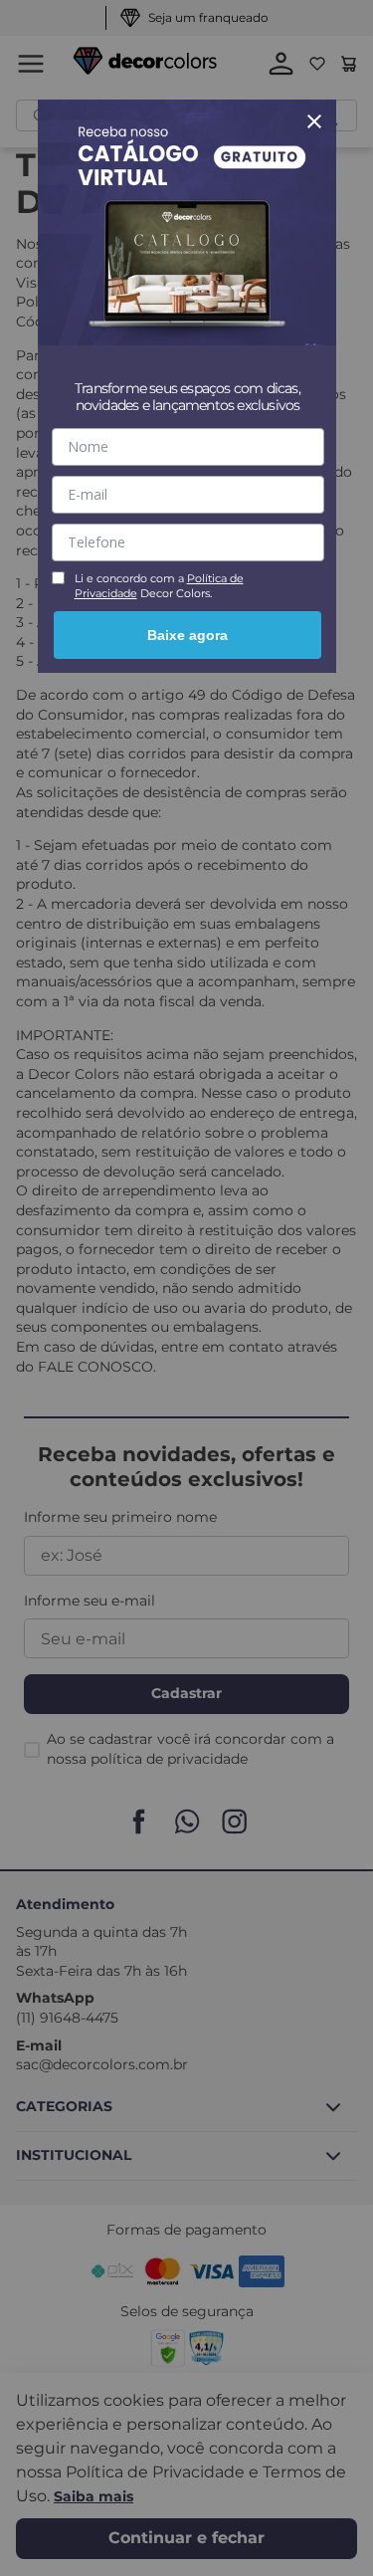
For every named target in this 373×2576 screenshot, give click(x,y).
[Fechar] (314, 121)
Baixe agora (187, 635)
